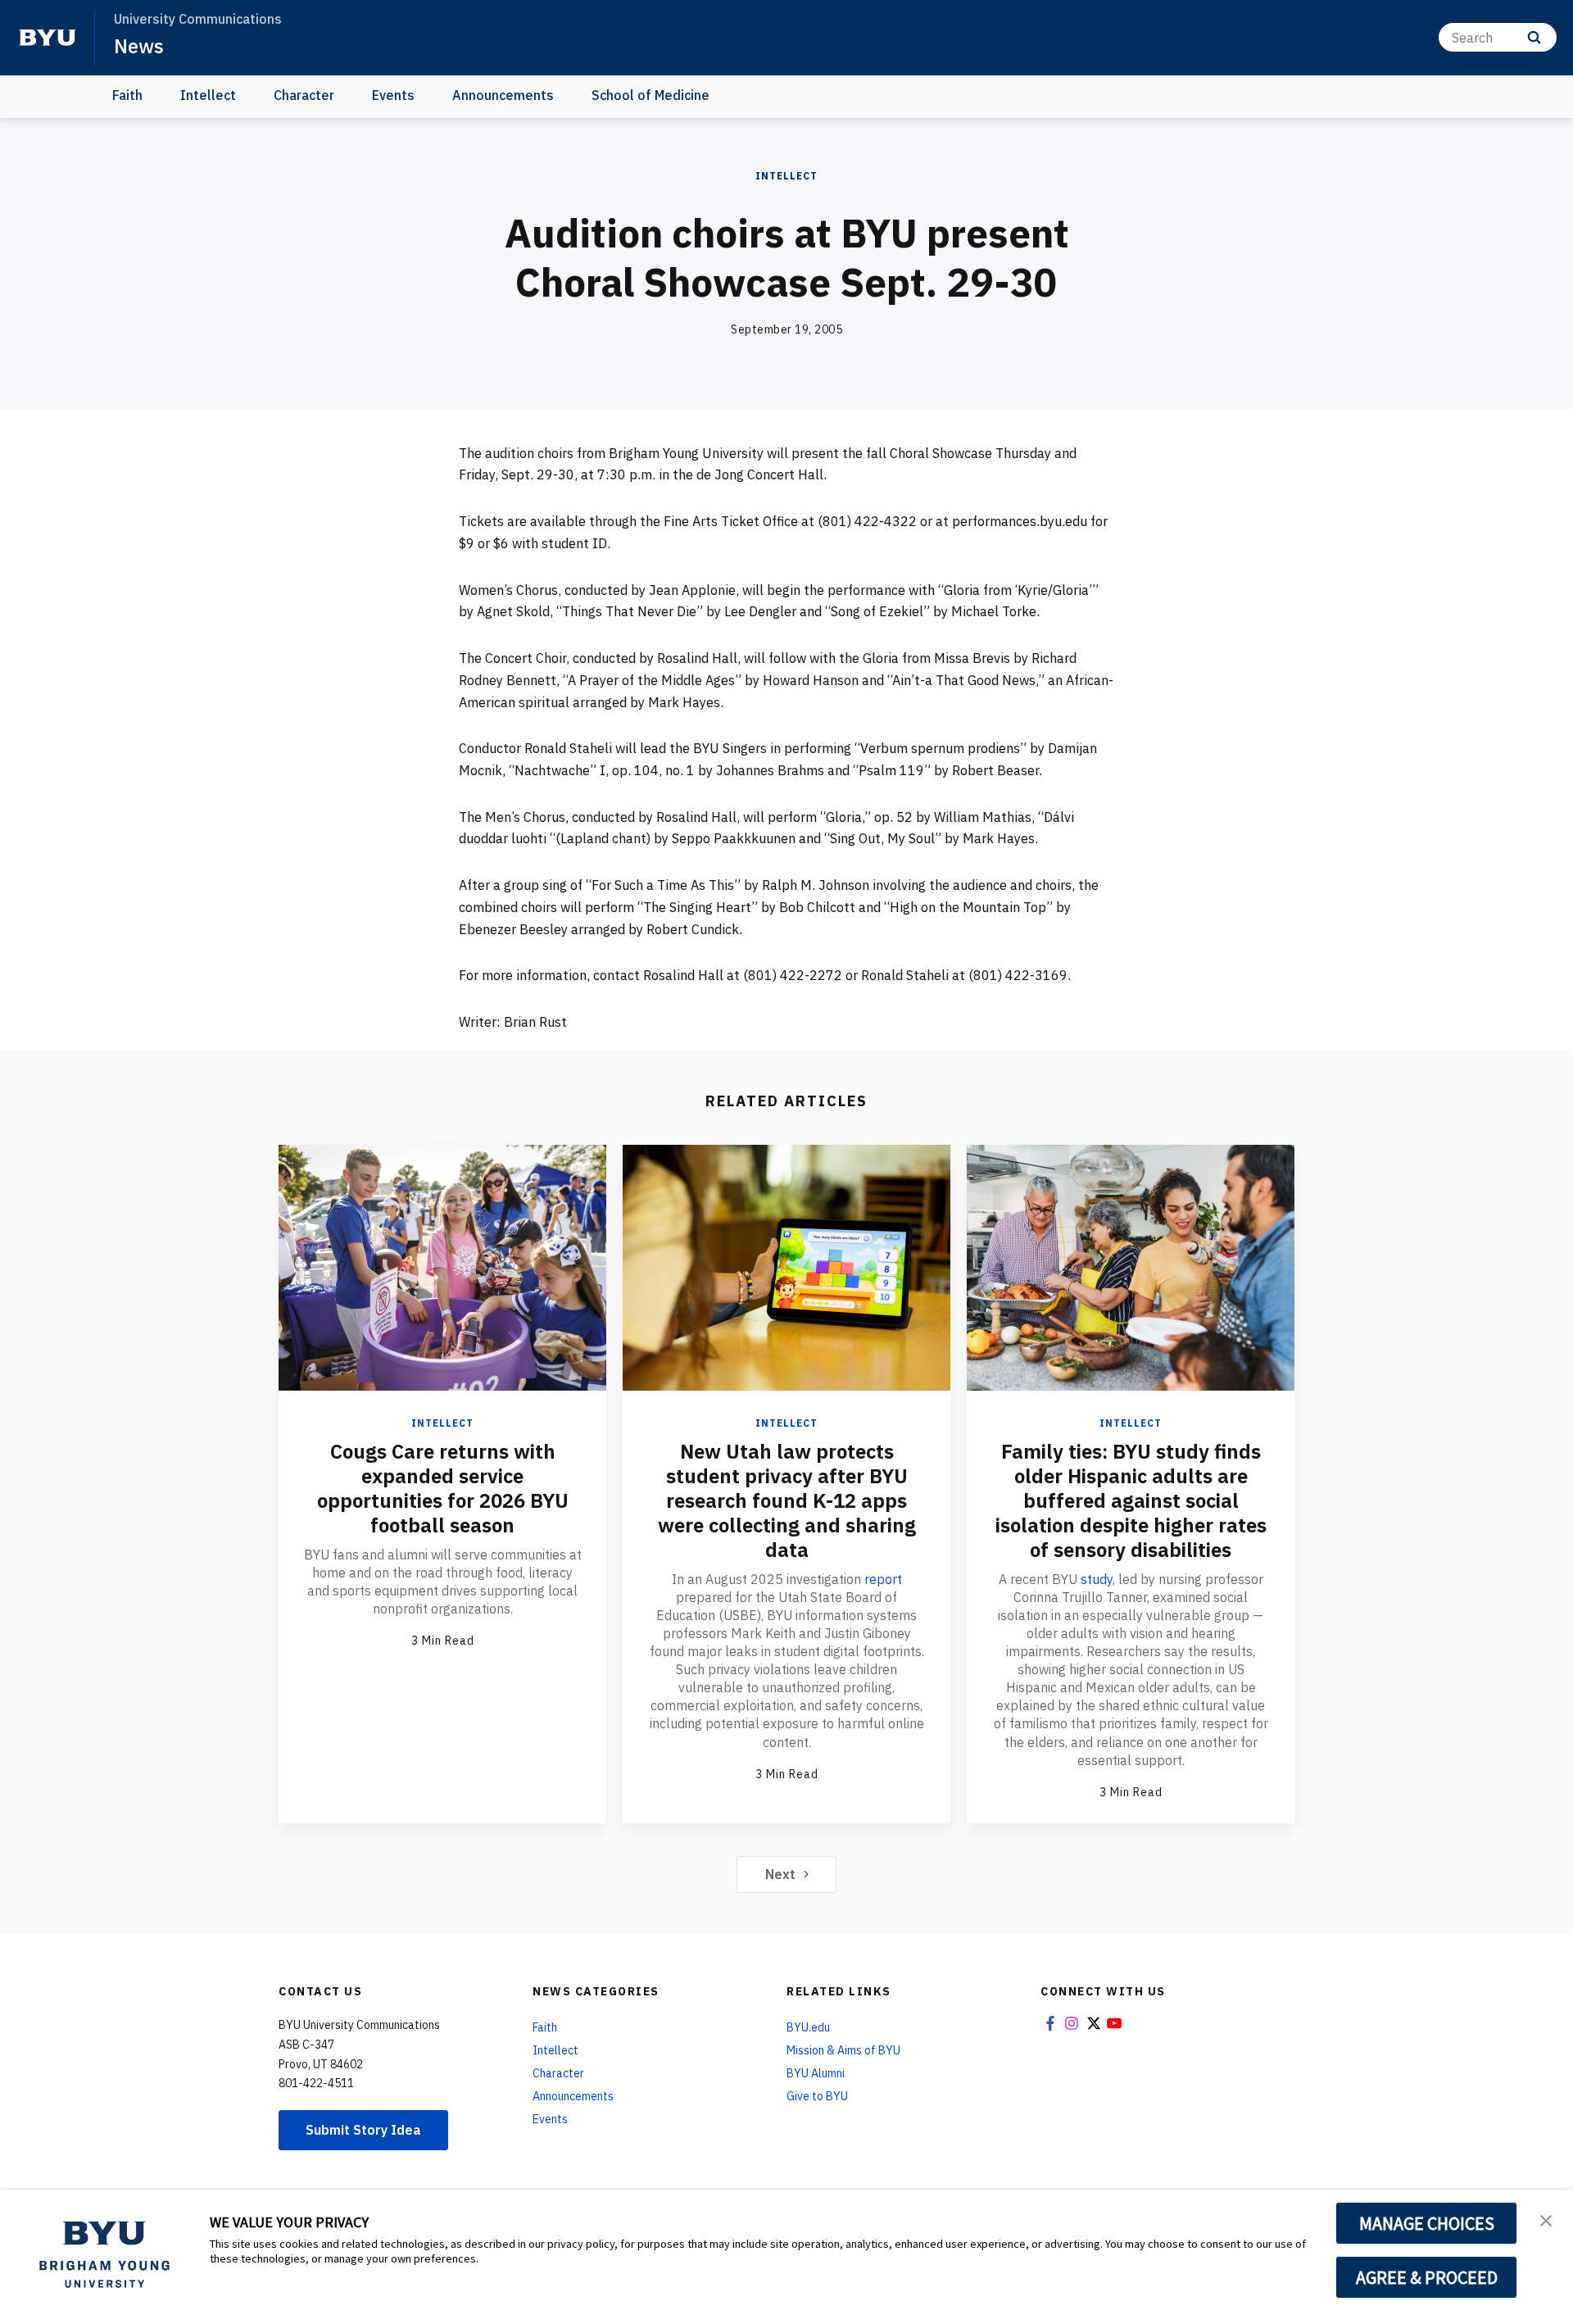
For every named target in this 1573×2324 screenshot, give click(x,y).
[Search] (1534, 37)
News (139, 46)
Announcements (503, 95)
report (883, 1579)
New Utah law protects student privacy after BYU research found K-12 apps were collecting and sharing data (787, 1500)
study (1097, 1579)
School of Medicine (651, 95)
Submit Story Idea (363, 2130)
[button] (1546, 2219)
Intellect (208, 95)
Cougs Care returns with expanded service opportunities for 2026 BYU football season (443, 1488)
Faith (127, 95)
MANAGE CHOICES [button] (1427, 2223)
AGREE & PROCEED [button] (1427, 2277)
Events (393, 95)
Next (780, 1874)
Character (304, 95)
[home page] (48, 38)
